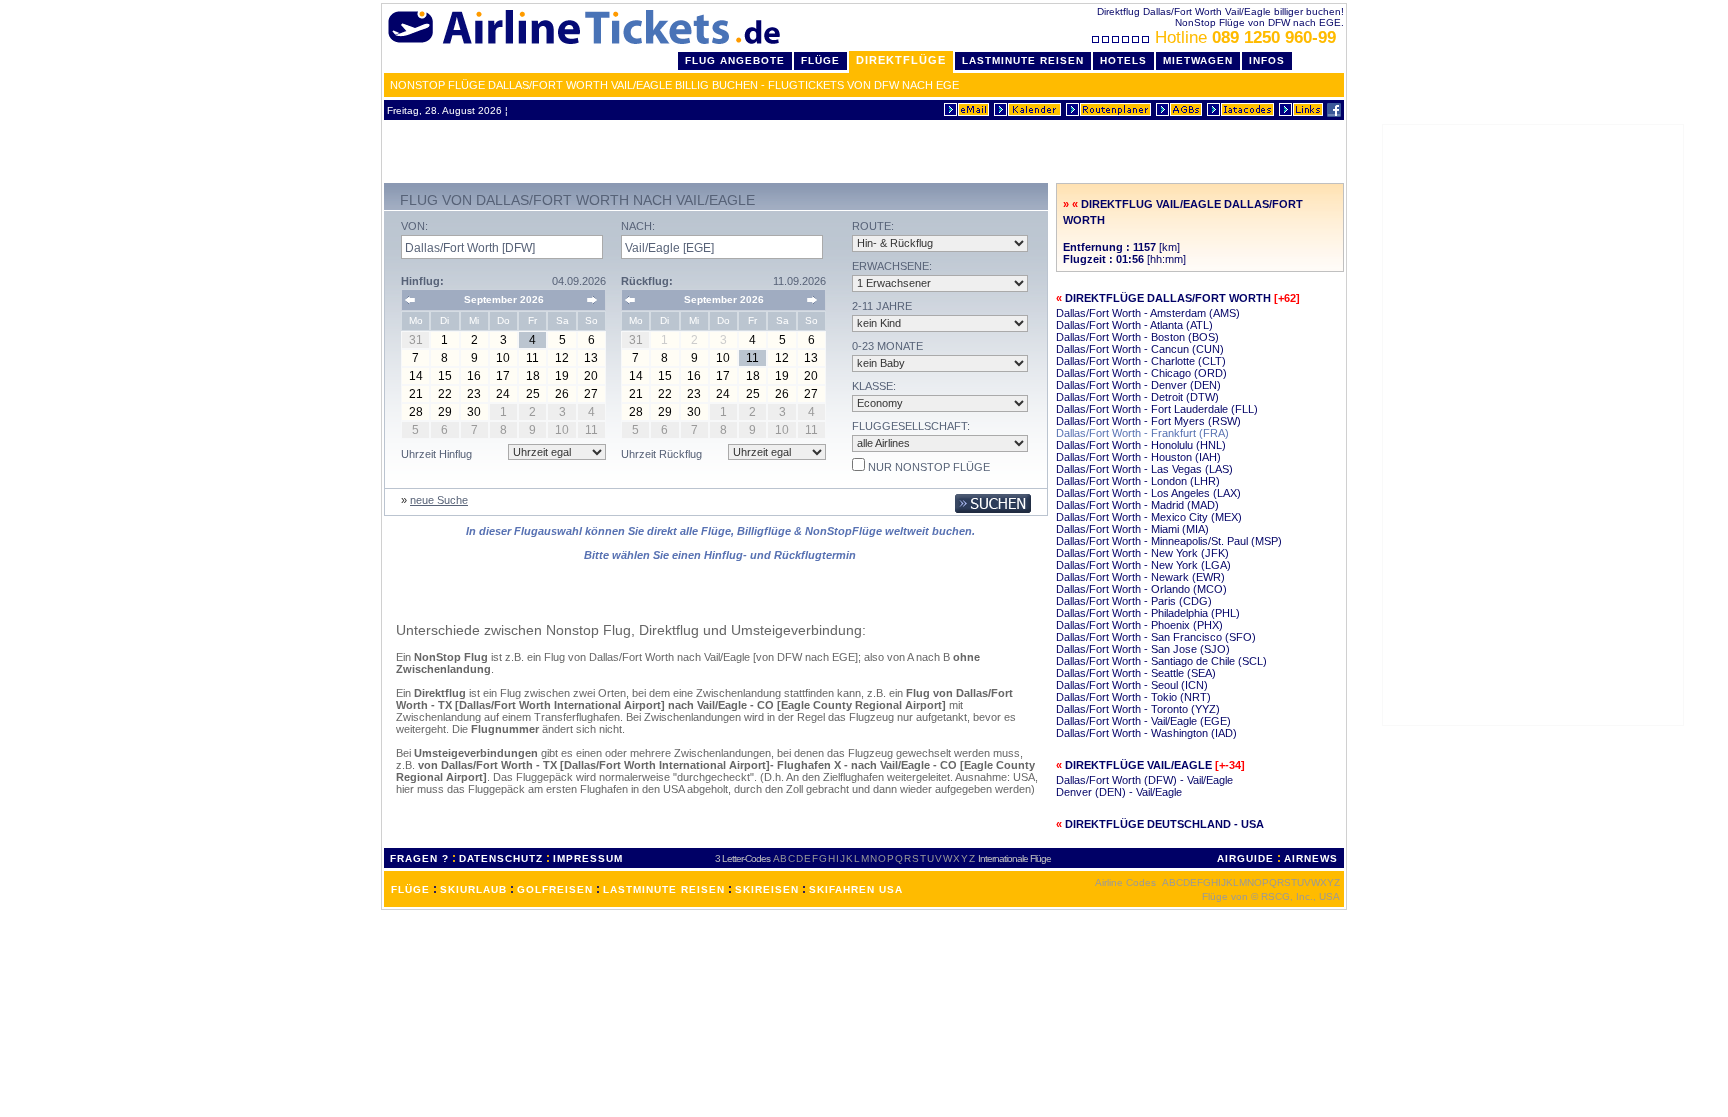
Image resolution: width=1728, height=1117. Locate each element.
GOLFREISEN (555, 889)
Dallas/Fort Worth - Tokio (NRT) (1133, 697)
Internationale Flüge (1014, 858)
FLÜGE (410, 889)
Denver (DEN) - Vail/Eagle (1119, 792)
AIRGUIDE (1245, 858)
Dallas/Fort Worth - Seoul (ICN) (1132, 685)
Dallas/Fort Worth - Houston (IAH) (1138, 457)
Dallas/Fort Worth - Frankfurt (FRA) (1142, 433)
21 (416, 394)
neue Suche (439, 500)
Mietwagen (1198, 60)
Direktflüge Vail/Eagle (1138, 765)
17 (503, 376)
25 (533, 394)
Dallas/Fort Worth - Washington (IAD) (1146, 733)
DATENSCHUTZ (501, 858)
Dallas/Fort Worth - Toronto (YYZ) (1138, 709)
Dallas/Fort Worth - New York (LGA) (1143, 565)
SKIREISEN (767, 889)
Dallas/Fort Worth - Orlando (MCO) (1141, 589)
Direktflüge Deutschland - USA (1164, 824)
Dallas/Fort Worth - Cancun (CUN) (1140, 349)
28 (416, 412)
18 (533, 376)
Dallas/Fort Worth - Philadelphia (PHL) (1148, 613)
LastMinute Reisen (1023, 60)
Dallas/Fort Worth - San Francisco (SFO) (1156, 637)
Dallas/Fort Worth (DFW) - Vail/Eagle (1144, 780)
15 (445, 376)
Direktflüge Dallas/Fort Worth (1168, 298)
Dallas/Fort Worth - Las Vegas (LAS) (1144, 469)
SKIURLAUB (473, 889)
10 (503, 358)
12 (562, 358)
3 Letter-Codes (742, 858)
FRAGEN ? (419, 858)
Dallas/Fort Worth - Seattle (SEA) (1136, 673)
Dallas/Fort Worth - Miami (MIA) (1132, 529)
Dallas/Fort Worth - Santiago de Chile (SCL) (1161, 661)
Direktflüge (901, 60)
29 (445, 412)
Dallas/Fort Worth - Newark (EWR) (1140, 577)
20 (591, 376)
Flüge (820, 60)
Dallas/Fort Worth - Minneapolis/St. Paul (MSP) (1169, 541)
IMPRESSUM (588, 858)
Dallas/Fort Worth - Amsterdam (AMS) (1148, 313)
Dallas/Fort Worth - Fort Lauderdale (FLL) (1157, 409)
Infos (1267, 60)
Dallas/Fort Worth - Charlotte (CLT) (1141, 361)
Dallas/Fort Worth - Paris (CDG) (1134, 601)
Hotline (1245, 37)
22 (445, 394)
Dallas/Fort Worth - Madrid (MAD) (1137, 505)
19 (562, 376)
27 (591, 394)
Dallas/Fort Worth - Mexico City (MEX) (1149, 517)
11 (532, 358)
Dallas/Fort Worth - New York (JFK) (1142, 553)
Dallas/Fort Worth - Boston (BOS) (1137, 337)
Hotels (1123, 60)
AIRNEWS (1311, 858)
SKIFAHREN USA (856, 889)
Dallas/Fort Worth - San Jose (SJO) (1143, 649)
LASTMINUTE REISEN (664, 889)
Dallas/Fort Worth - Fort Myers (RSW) (1148, 421)
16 (474, 376)
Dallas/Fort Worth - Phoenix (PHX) (1139, 625)
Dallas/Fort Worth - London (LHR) (1138, 481)
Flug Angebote (735, 60)
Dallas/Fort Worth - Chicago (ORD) (1141, 373)
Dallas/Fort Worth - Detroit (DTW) (1137, 397)
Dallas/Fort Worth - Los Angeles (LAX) (1148, 493)
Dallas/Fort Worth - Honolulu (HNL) (1141, 445)
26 (562, 394)
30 (474, 412)
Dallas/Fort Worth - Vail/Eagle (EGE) (1143, 721)
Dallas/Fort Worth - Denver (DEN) (1138, 385)
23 (474, 394)
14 (416, 376)
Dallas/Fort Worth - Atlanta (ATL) (1134, 325)
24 (503, 394)
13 (591, 358)
